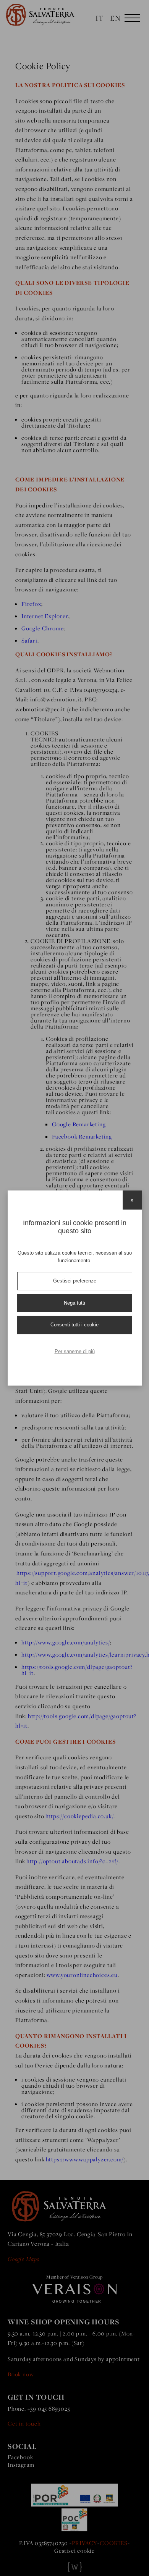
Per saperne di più (75, 1351)
